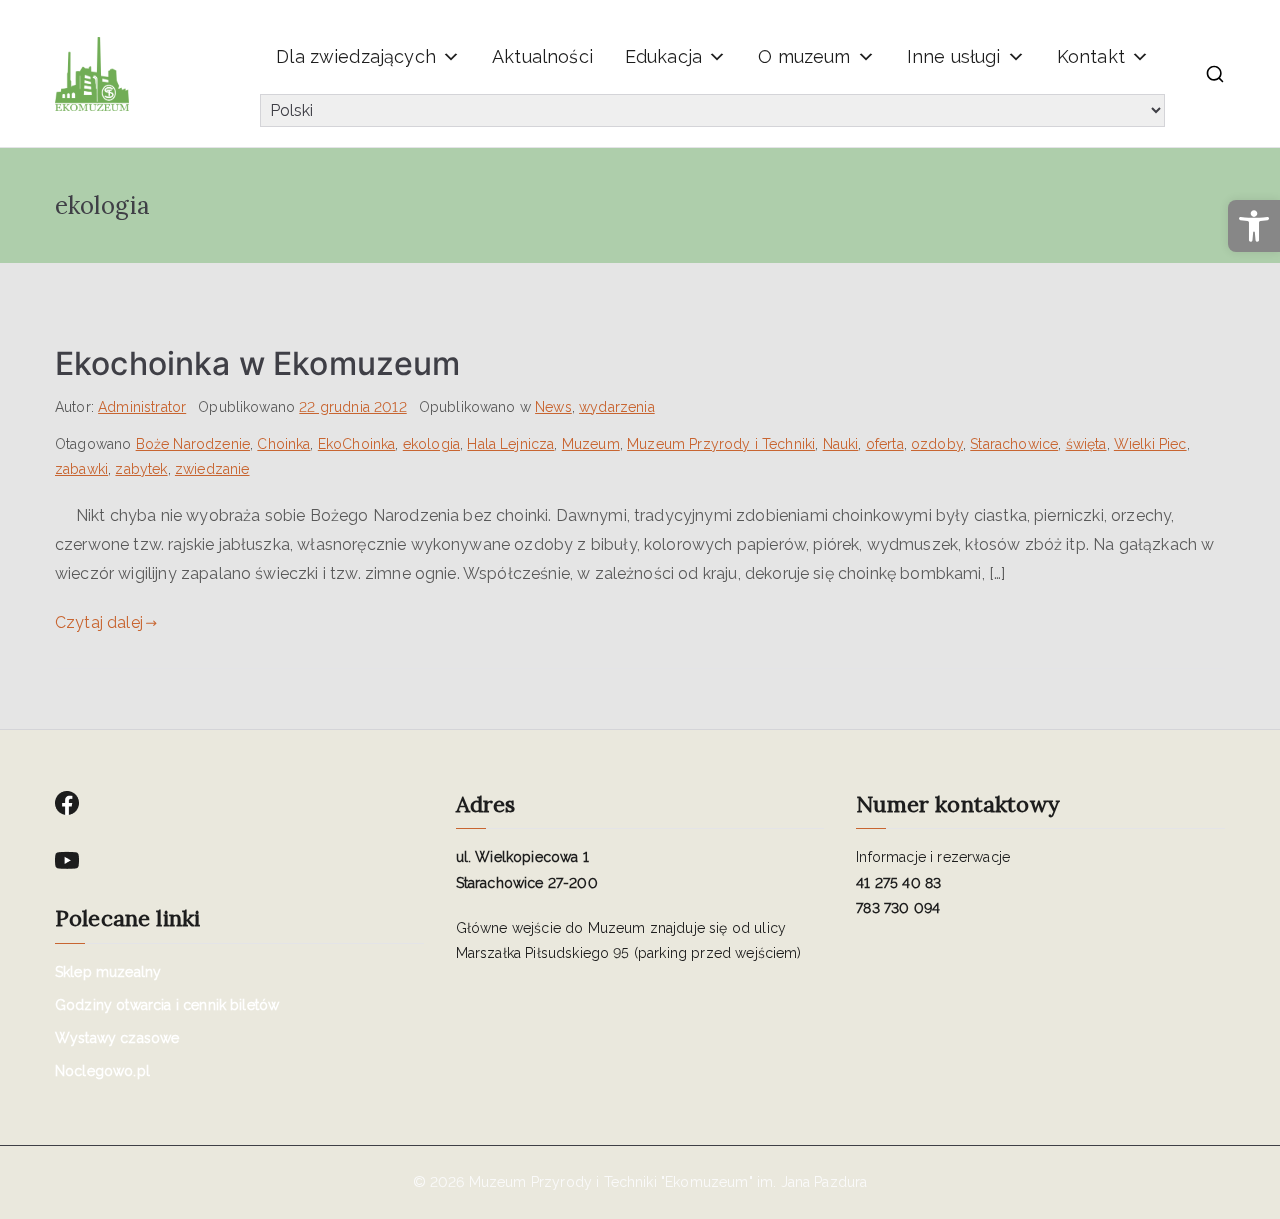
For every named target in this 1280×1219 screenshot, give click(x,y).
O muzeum (804, 56)
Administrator (142, 407)
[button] (1254, 226)
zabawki (81, 469)
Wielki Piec (1150, 444)
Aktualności (542, 56)
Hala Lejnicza (510, 444)
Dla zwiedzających (356, 56)
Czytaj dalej (99, 622)
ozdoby (937, 444)
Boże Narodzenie (193, 444)
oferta (885, 444)
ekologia (431, 444)
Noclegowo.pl (102, 1071)
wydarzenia (617, 407)
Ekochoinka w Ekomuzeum (258, 363)
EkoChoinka (357, 444)
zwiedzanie (212, 469)
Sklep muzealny (108, 972)
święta (1086, 444)
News (553, 407)
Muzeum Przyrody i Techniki (721, 444)
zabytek (141, 469)
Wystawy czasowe (117, 1038)
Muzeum (591, 444)
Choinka (283, 444)
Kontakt (1091, 56)
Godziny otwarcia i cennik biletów (167, 1005)
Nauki (841, 444)
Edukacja (663, 56)
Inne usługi (954, 56)
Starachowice (1014, 444)
